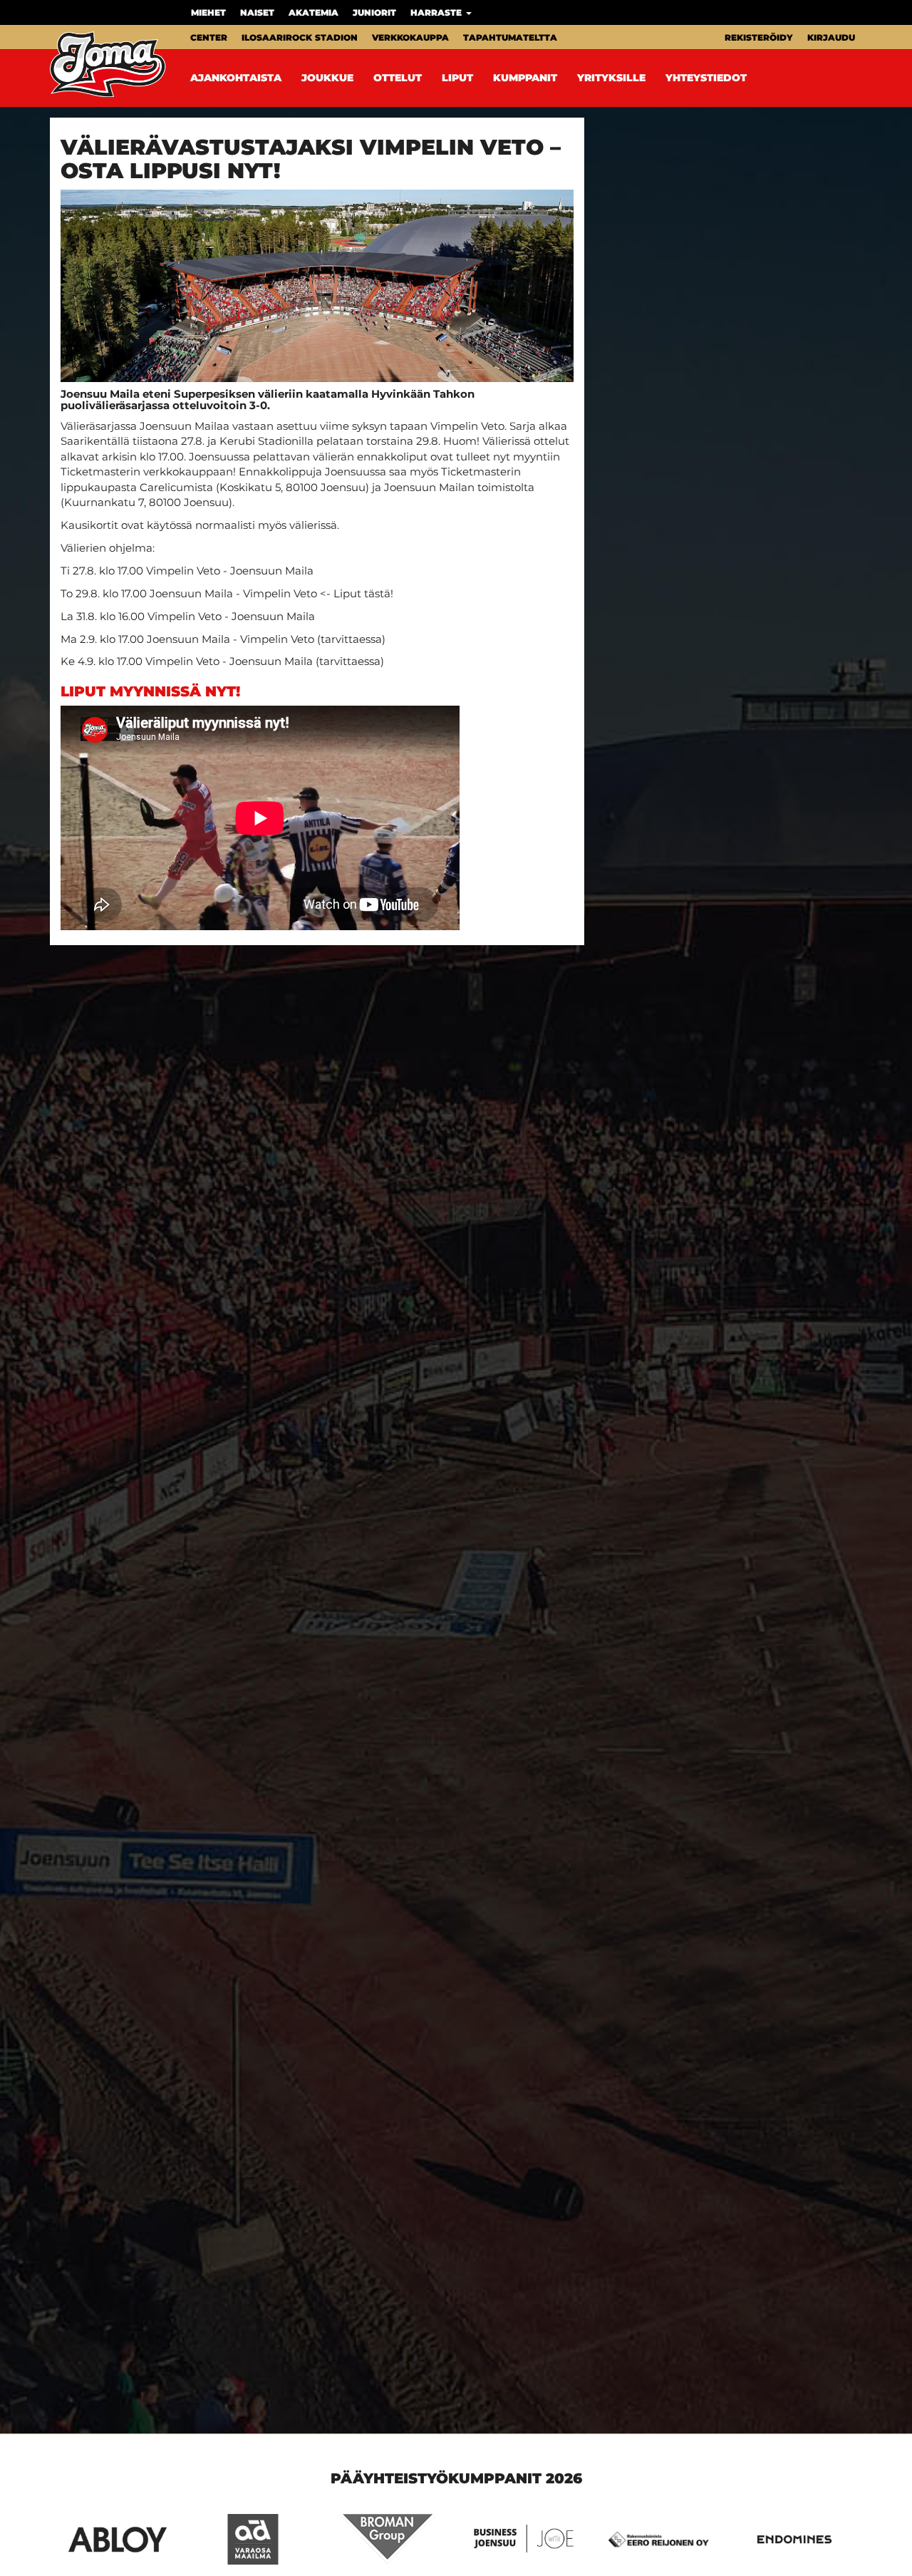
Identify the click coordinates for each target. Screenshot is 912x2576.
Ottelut (398, 78)
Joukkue (327, 78)
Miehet (208, 12)
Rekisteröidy (759, 37)
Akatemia (313, 12)
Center (209, 37)
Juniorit (374, 12)
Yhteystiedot (706, 78)
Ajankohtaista (236, 78)
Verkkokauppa (410, 37)
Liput (457, 78)
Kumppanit (525, 78)
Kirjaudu (831, 37)
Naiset (257, 12)
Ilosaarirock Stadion (300, 37)
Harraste (437, 12)
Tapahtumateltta (510, 37)
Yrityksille (611, 78)
